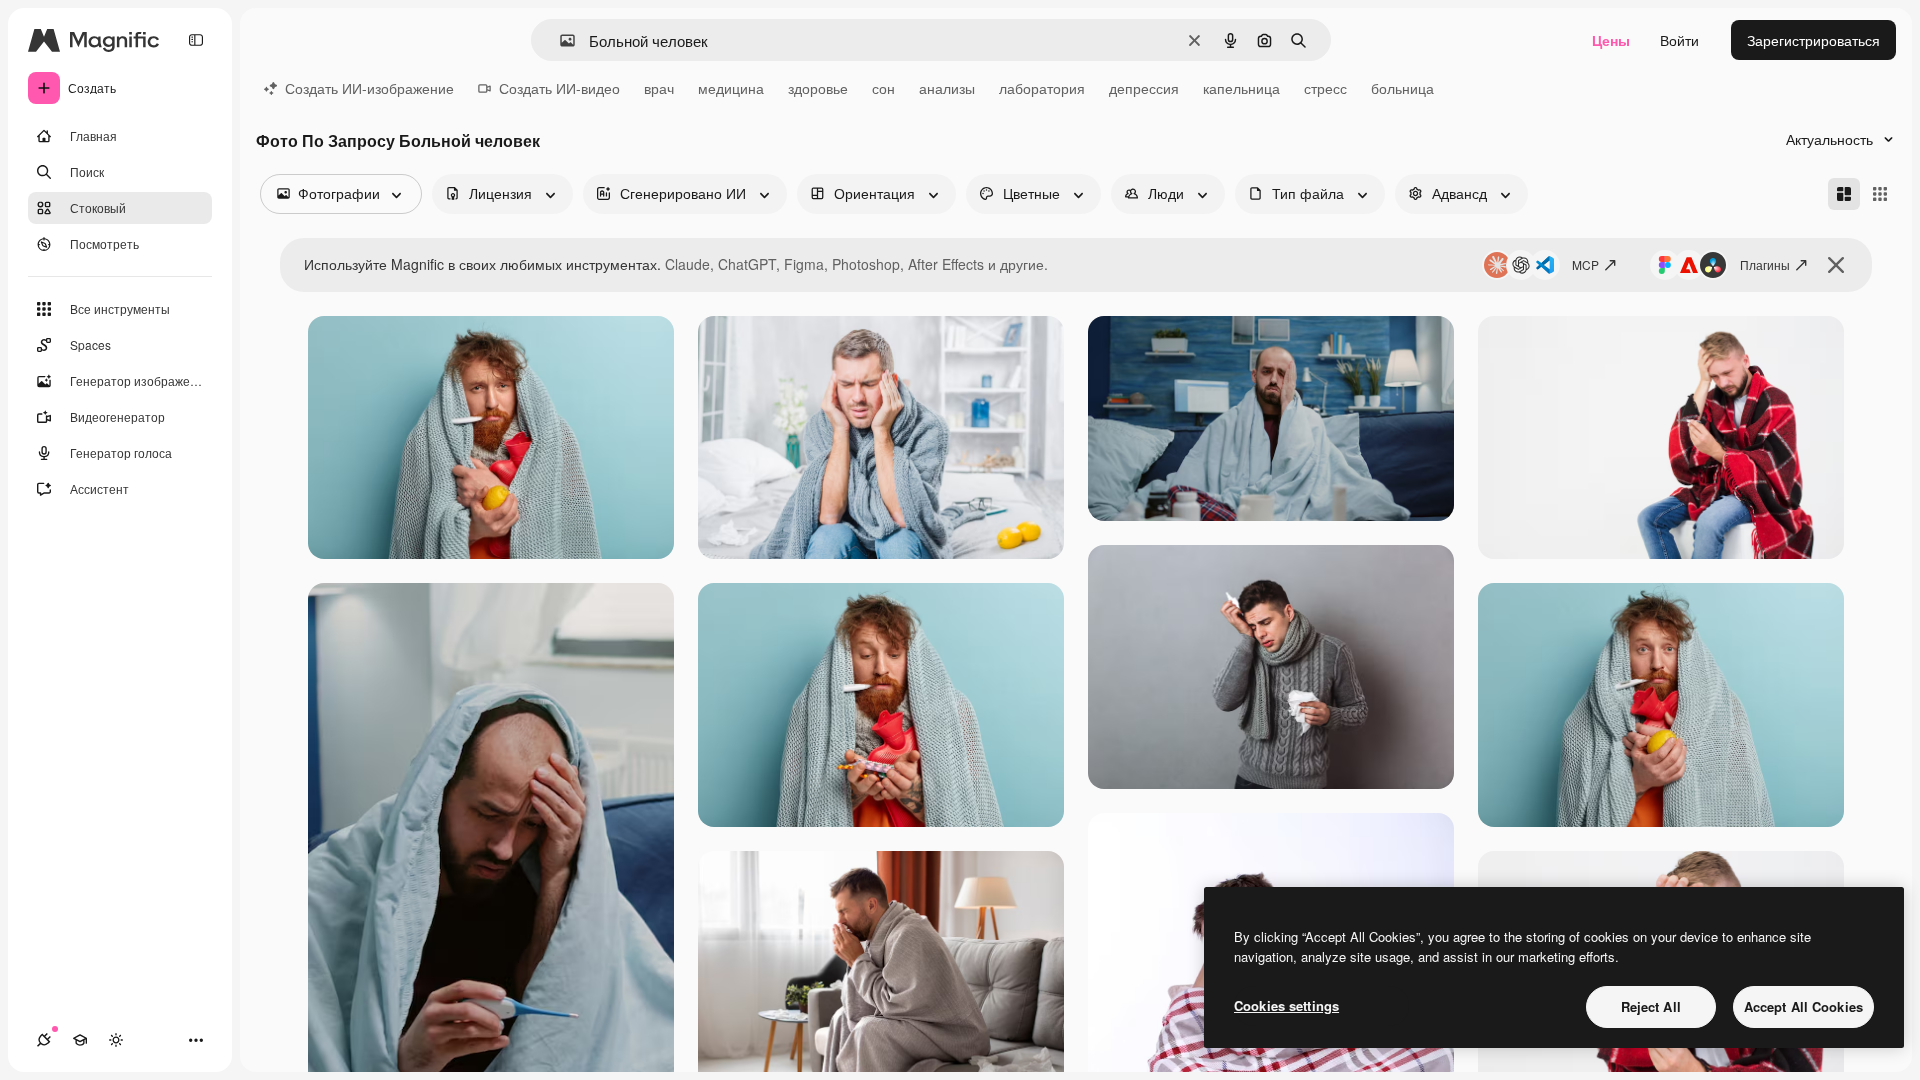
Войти (1679, 40)
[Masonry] (1844, 194)
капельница (1241, 88)
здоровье (818, 88)
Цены (1611, 40)
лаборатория (1042, 88)
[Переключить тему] (116, 1040)
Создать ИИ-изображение (369, 88)
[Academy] (80, 1040)
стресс (1325, 88)
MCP (1585, 264)
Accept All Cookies (1803, 1006)
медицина (731, 88)
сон (883, 88)
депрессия (1144, 88)
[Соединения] (44, 1040)
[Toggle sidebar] (196, 40)
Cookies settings (1286, 1005)
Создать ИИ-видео (559, 88)
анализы (947, 88)
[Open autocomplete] (559, 40)
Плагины (1765, 264)
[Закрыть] (1836, 265)
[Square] (1880, 194)
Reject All (1651, 1006)
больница (1402, 88)
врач (659, 88)
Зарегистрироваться (1813, 40)
